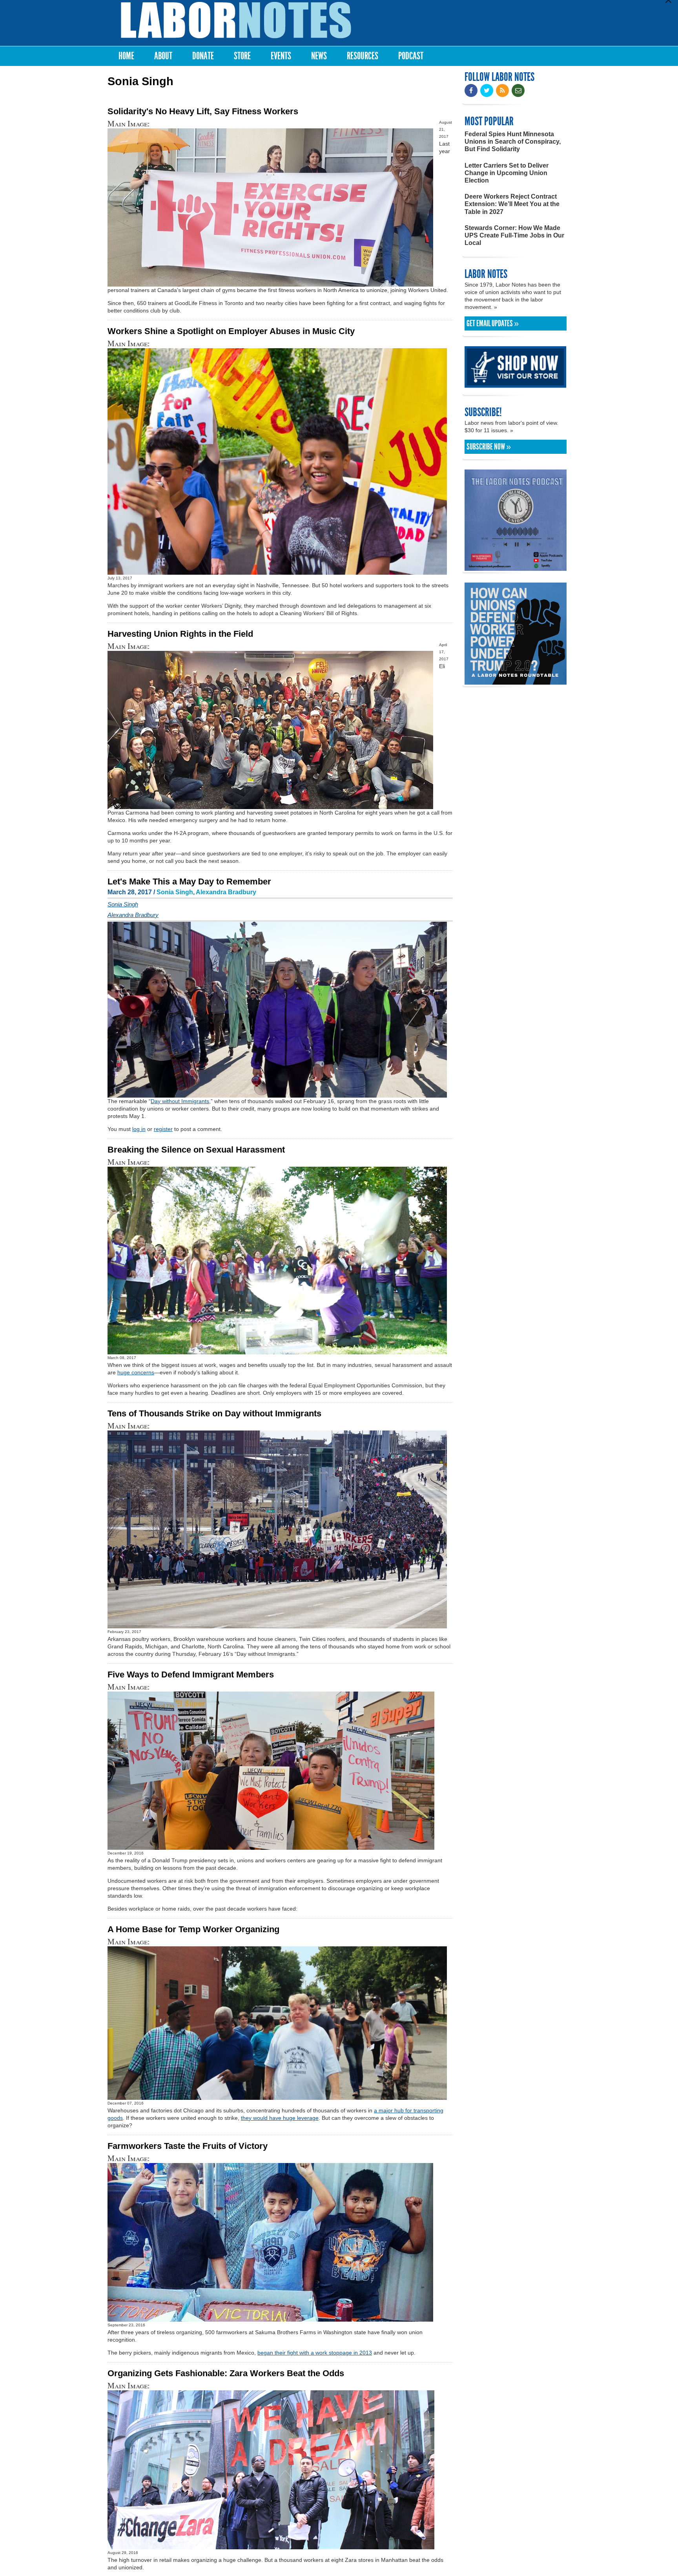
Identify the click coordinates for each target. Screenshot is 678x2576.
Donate (203, 56)
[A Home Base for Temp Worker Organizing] (277, 2096)
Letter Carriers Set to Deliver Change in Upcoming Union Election (507, 173)
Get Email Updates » (493, 323)
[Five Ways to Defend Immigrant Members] (271, 1846)
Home (126, 56)
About (163, 56)
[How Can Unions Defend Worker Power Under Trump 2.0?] (516, 681)
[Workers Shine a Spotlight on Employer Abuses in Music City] (277, 571)
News (319, 56)
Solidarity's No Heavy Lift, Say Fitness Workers (203, 111)
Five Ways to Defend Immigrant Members (191, 1674)
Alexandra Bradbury (226, 892)
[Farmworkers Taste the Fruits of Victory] (270, 2318)
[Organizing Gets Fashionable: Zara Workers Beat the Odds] (271, 2546)
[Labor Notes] (236, 20)
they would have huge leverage (280, 2118)
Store (242, 56)
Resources (363, 56)
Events (281, 56)
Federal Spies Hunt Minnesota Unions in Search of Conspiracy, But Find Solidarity (513, 142)
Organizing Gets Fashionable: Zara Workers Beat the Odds (226, 2373)
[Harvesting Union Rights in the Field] (270, 805)
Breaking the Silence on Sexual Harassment (196, 1150)
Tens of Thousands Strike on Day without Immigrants (214, 1413)
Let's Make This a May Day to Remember (189, 882)
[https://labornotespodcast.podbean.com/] (516, 567)
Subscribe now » (489, 447)
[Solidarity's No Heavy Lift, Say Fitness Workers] (270, 283)
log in (139, 1129)
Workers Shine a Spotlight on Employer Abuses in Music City (231, 331)
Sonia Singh (175, 892)
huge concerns (136, 1372)
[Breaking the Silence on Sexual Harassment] (277, 1351)
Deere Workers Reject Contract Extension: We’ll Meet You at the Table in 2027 (512, 204)
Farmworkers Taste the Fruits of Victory (188, 2146)
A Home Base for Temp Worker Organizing (193, 1929)
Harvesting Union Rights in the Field (180, 634)
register (163, 1129)
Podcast (411, 56)
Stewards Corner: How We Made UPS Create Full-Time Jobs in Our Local (514, 235)
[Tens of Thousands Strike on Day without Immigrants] (277, 1625)
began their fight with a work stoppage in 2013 (315, 2353)
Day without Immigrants (180, 1101)
